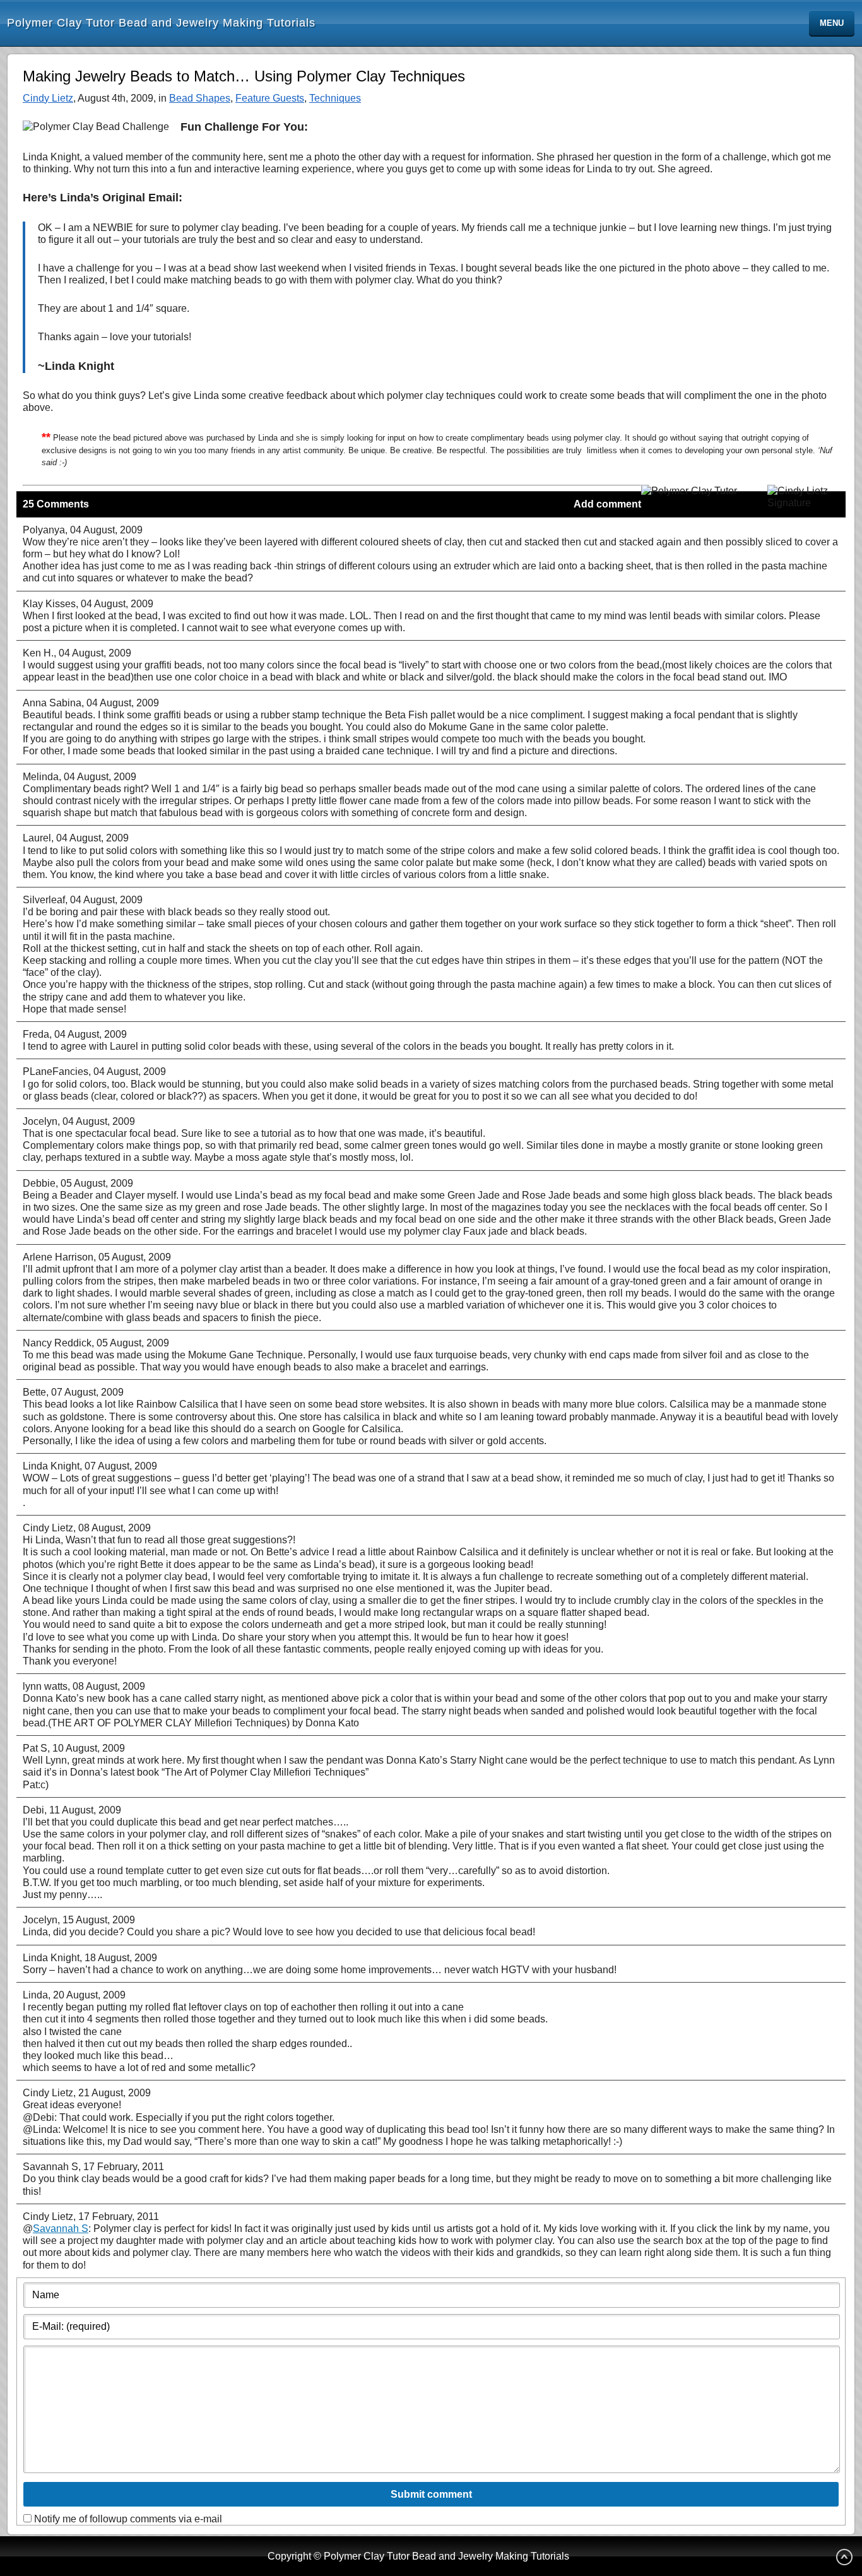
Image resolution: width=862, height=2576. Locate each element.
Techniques (335, 98)
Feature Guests (270, 98)
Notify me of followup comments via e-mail (128, 2519)
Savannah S (61, 2229)
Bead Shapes (200, 98)
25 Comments (56, 504)
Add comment (607, 504)
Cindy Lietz (48, 98)
